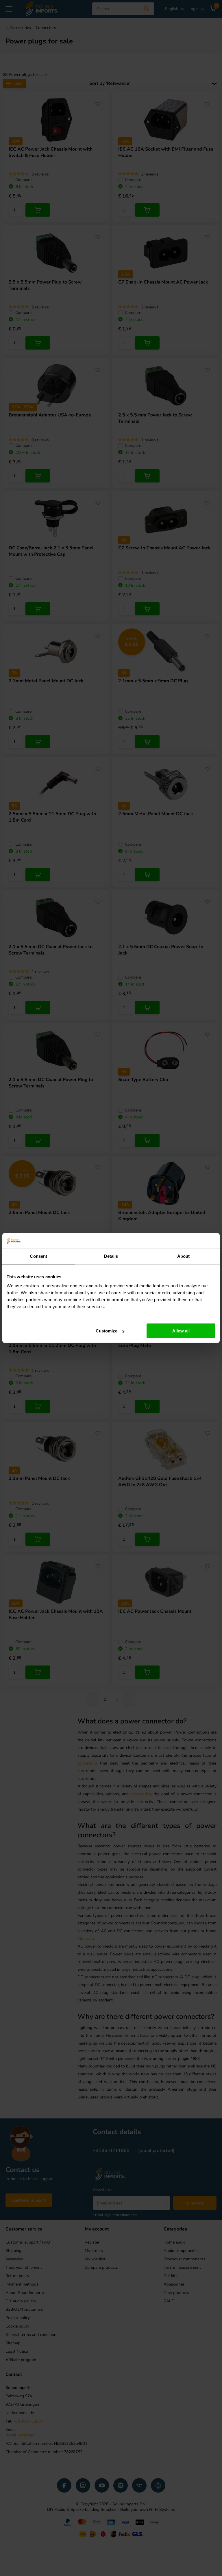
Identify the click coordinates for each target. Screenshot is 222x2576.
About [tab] (184, 1256)
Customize (107, 1331)
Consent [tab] (38, 1256)
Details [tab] (111, 1256)
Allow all (181, 1331)
